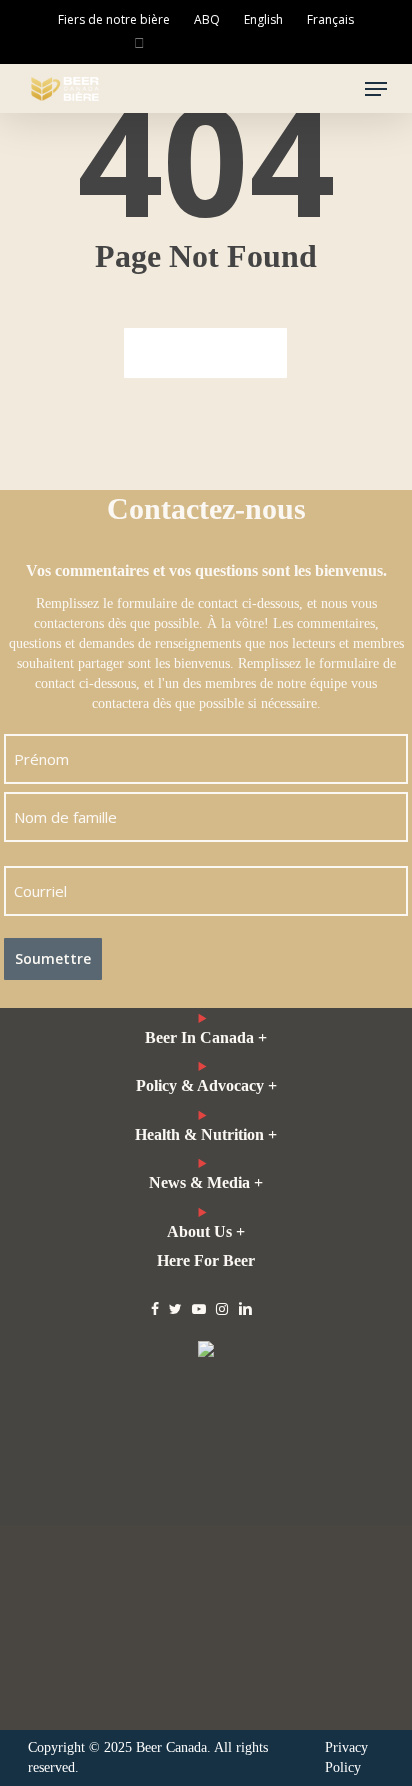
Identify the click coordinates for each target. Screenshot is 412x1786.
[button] (376, 89)
